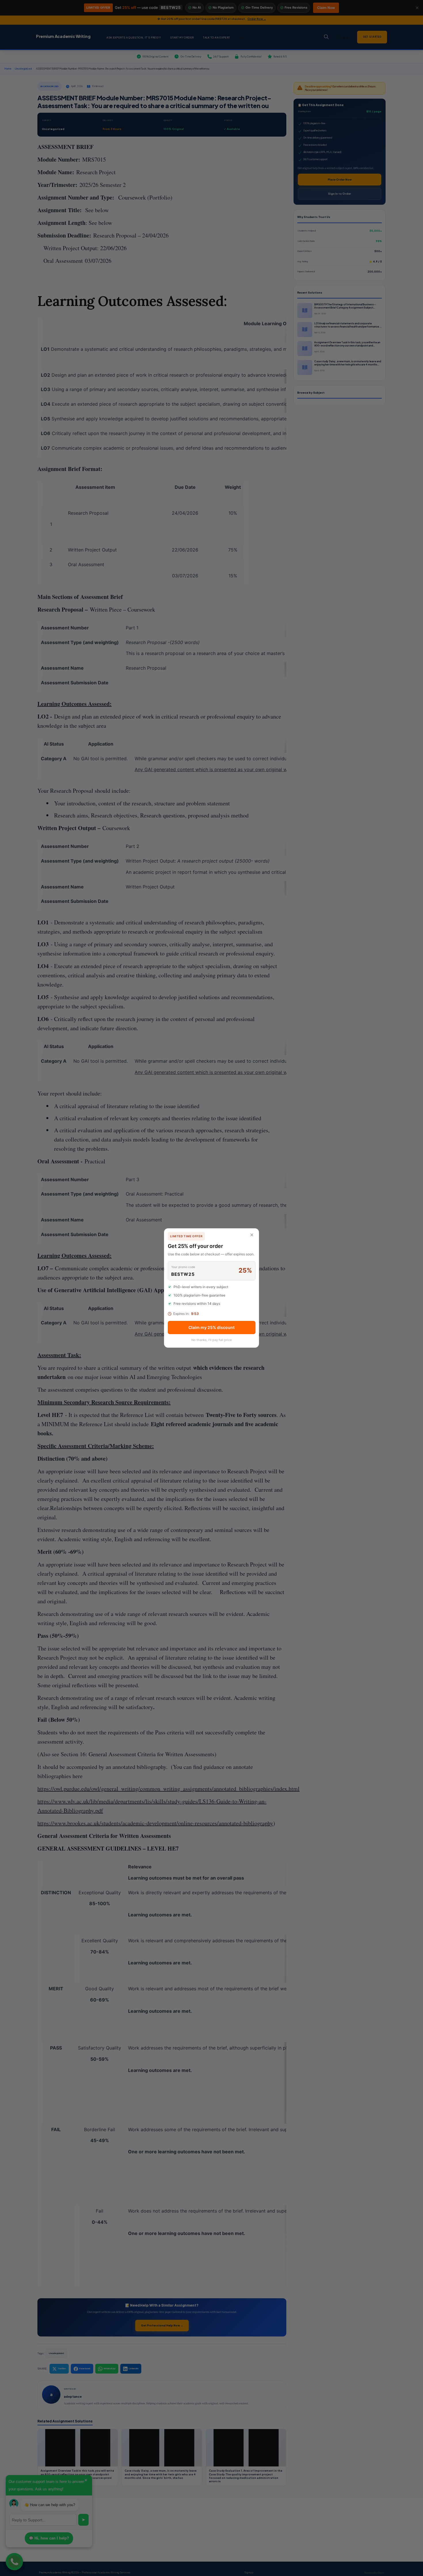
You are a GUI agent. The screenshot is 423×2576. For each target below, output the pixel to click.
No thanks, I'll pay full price (211, 1340)
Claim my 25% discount (211, 1327)
